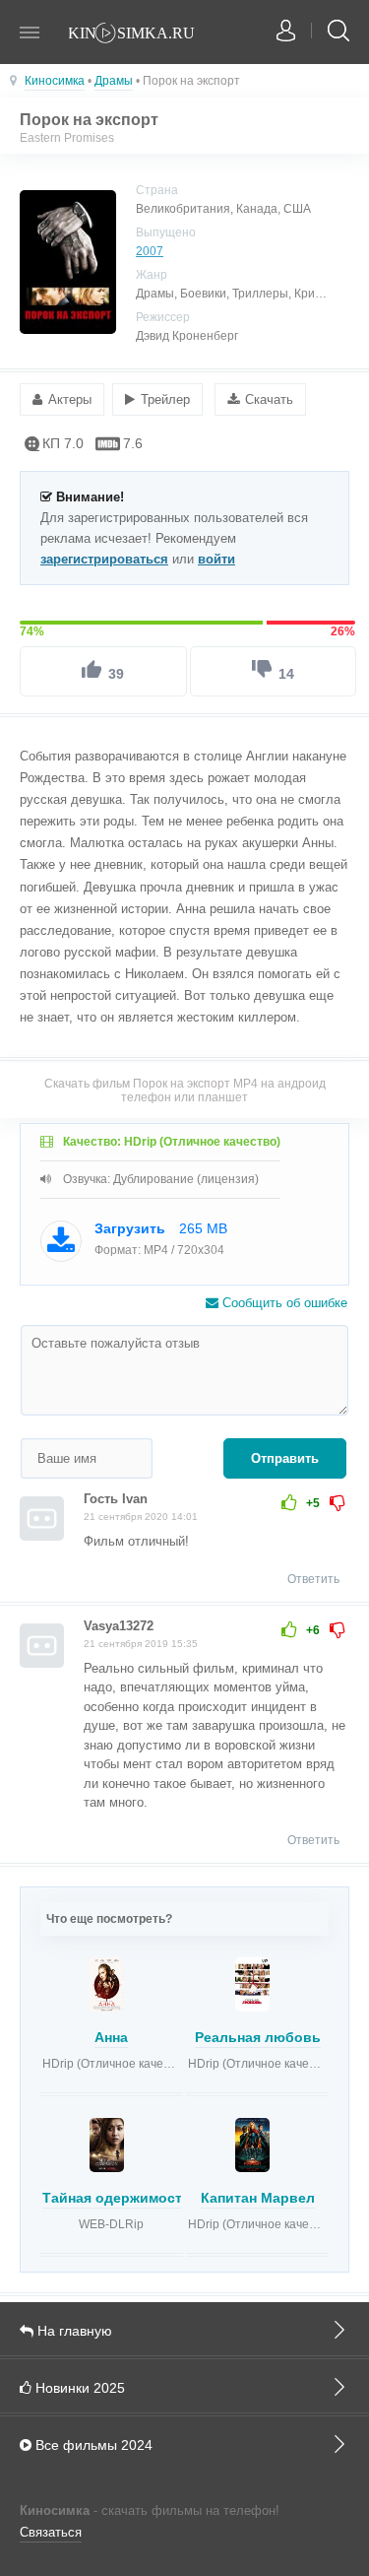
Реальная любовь (258, 2037)
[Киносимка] (143, 34)
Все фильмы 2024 (92, 2445)
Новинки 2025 (78, 2388)
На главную (73, 2331)
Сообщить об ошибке (283, 1303)
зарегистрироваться (104, 559)
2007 (150, 251)
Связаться (51, 2532)
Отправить (285, 1458)
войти (216, 559)
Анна (111, 2037)
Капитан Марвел (258, 2198)
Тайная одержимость (117, 2198)
